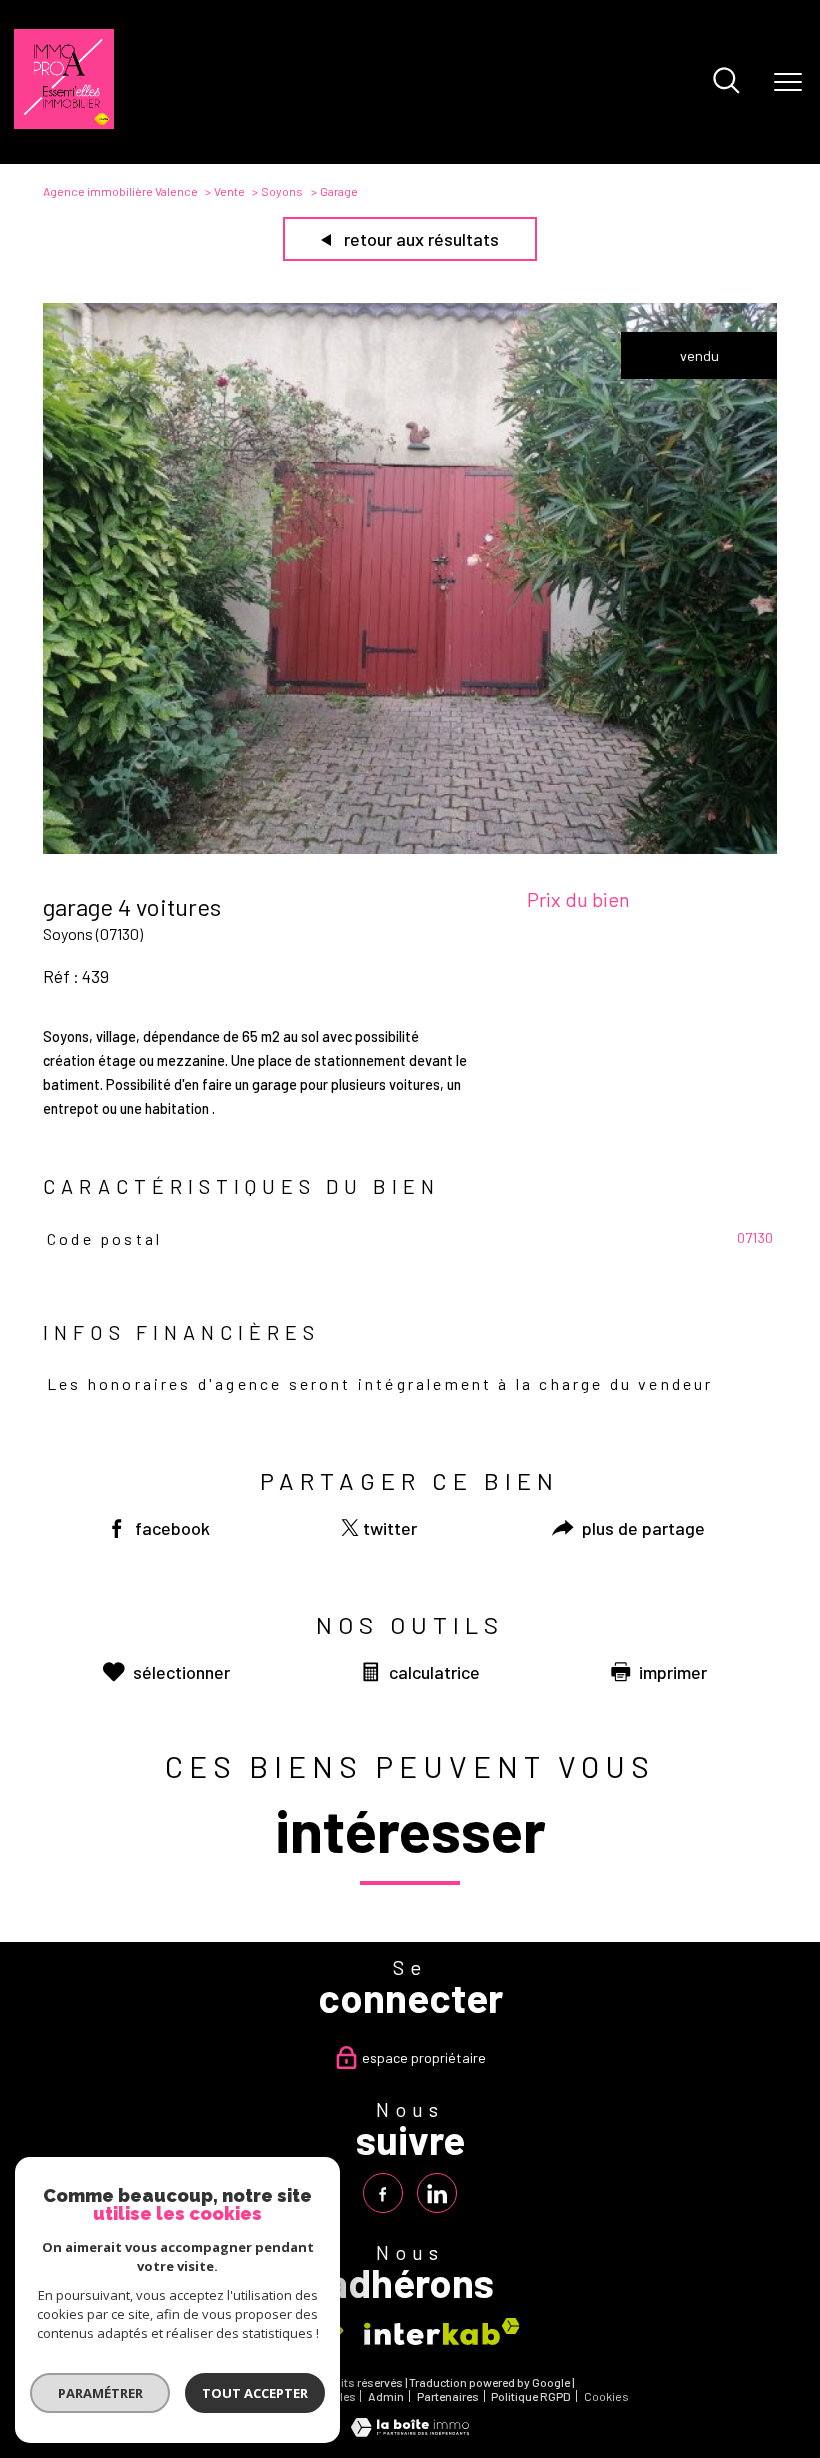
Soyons (282, 191)
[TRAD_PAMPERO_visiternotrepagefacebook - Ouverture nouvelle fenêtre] (383, 2193)
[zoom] (410, 848)
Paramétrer (100, 2393)
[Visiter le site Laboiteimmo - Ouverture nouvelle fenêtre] (410, 2431)
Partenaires (448, 2396)
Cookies (606, 2396)
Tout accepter (255, 2393)
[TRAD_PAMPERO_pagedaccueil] (64, 123)
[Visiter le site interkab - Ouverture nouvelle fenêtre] (442, 2331)
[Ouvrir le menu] (788, 82)
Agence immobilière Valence (120, 191)
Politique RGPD (531, 2396)
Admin (386, 2396)
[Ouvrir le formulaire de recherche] (726, 82)
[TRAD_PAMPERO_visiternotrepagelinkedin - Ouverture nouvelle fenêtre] (437, 2193)
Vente (229, 191)
